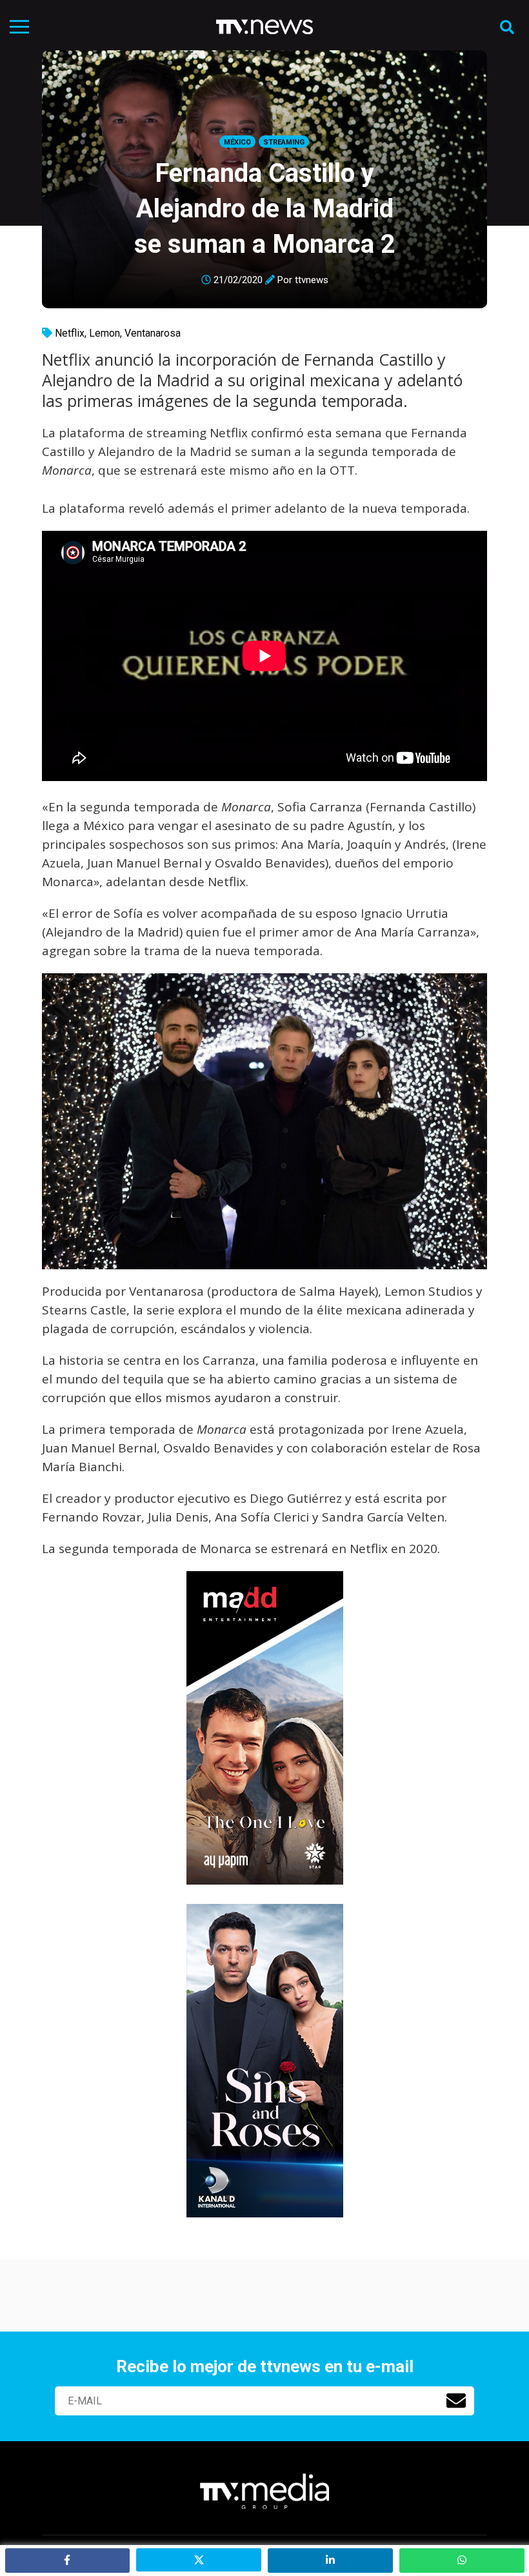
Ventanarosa (153, 333)
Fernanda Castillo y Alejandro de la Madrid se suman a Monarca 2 (265, 209)
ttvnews (312, 280)
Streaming (284, 142)
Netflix (70, 333)
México (237, 142)
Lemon (105, 333)
